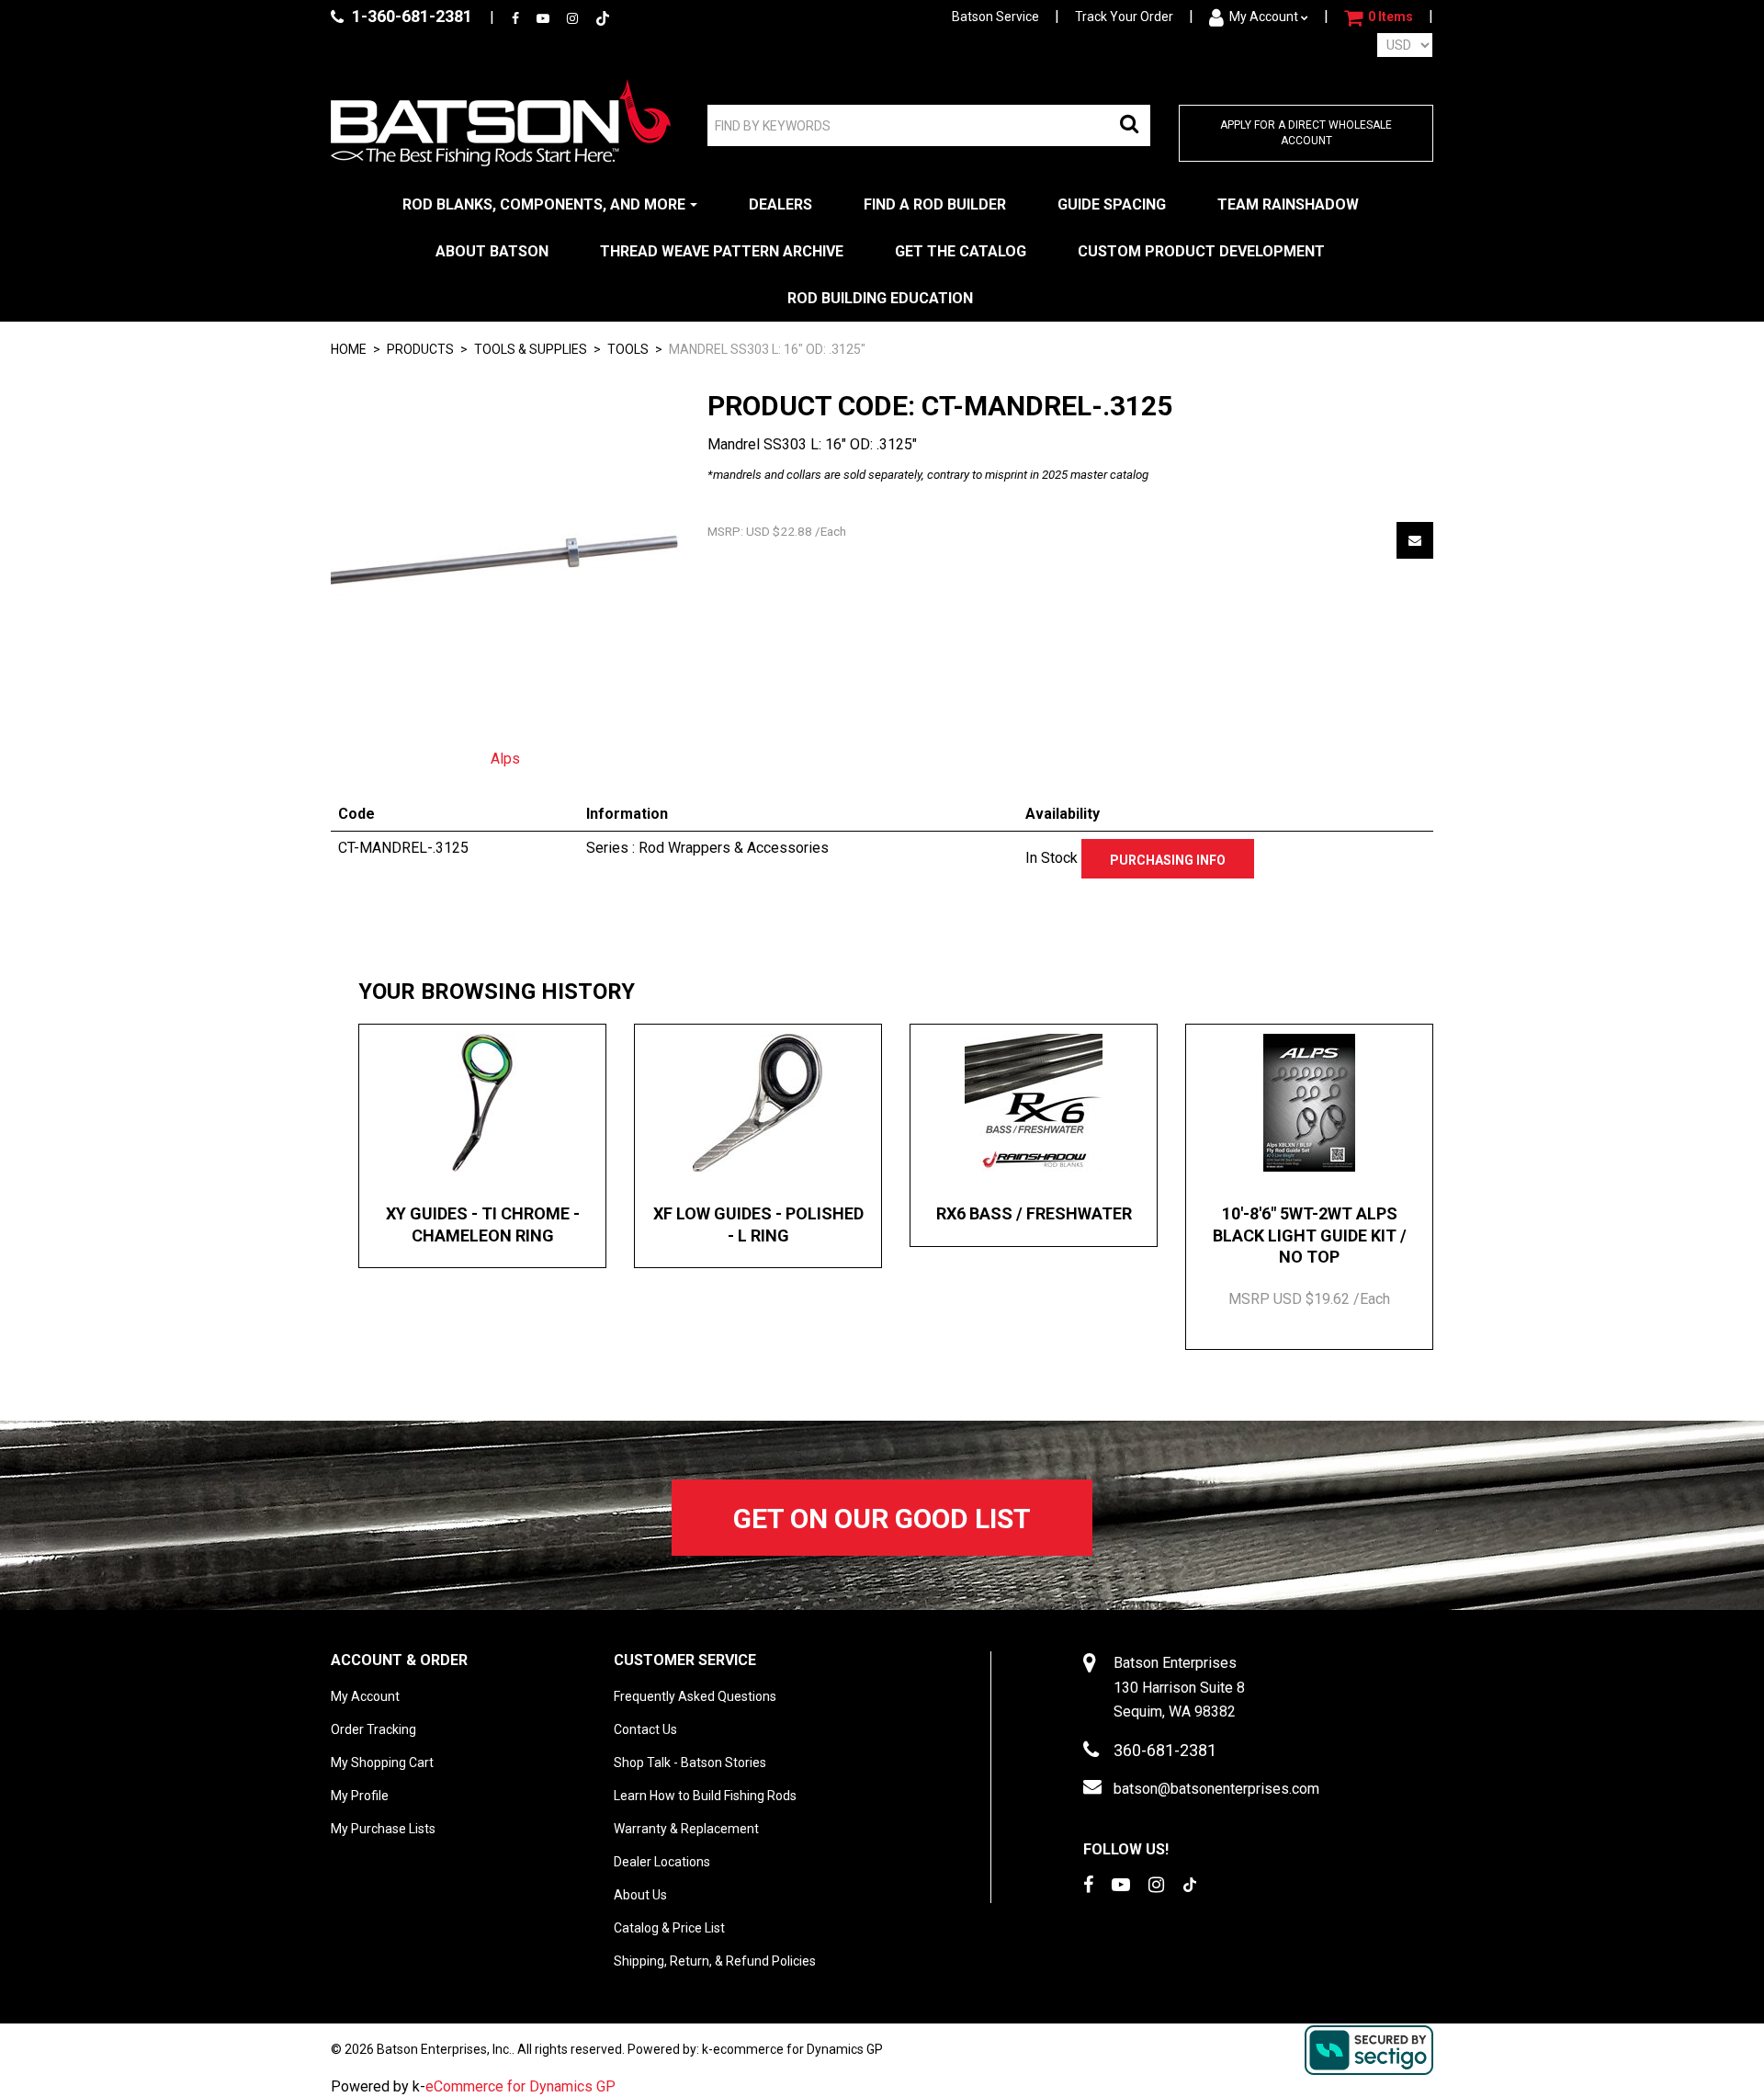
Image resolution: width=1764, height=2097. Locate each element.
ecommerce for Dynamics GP (798, 2049)
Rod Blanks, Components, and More (544, 204)
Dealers (780, 204)
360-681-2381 (1165, 1750)
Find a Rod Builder (935, 204)
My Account (1264, 17)
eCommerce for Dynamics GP (520, 2086)
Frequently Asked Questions (695, 1696)
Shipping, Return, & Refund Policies (715, 1961)
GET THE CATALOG (961, 251)
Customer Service (685, 1660)
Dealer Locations (662, 1862)
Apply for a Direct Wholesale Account (1306, 133)
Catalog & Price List (669, 1928)
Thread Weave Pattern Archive (722, 251)
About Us (640, 1895)
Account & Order (399, 1660)
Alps (505, 759)
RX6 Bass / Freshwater (1034, 1213)
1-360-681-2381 (410, 16)
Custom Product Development (1201, 251)
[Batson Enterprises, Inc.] (501, 123)
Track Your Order (1124, 17)
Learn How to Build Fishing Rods (705, 1796)
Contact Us (645, 1729)
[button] (1379, 17)
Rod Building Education (880, 298)
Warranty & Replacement (686, 1829)
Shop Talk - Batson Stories (690, 1763)
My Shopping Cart (382, 1763)
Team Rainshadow (1288, 204)
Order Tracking (373, 1729)
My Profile (360, 1796)
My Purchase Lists (383, 1829)
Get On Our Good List (882, 1519)
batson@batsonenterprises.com (1216, 1789)
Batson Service (995, 17)
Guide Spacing (1112, 204)
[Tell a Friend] (1415, 540)
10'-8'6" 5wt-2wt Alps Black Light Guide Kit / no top (1310, 1235)
